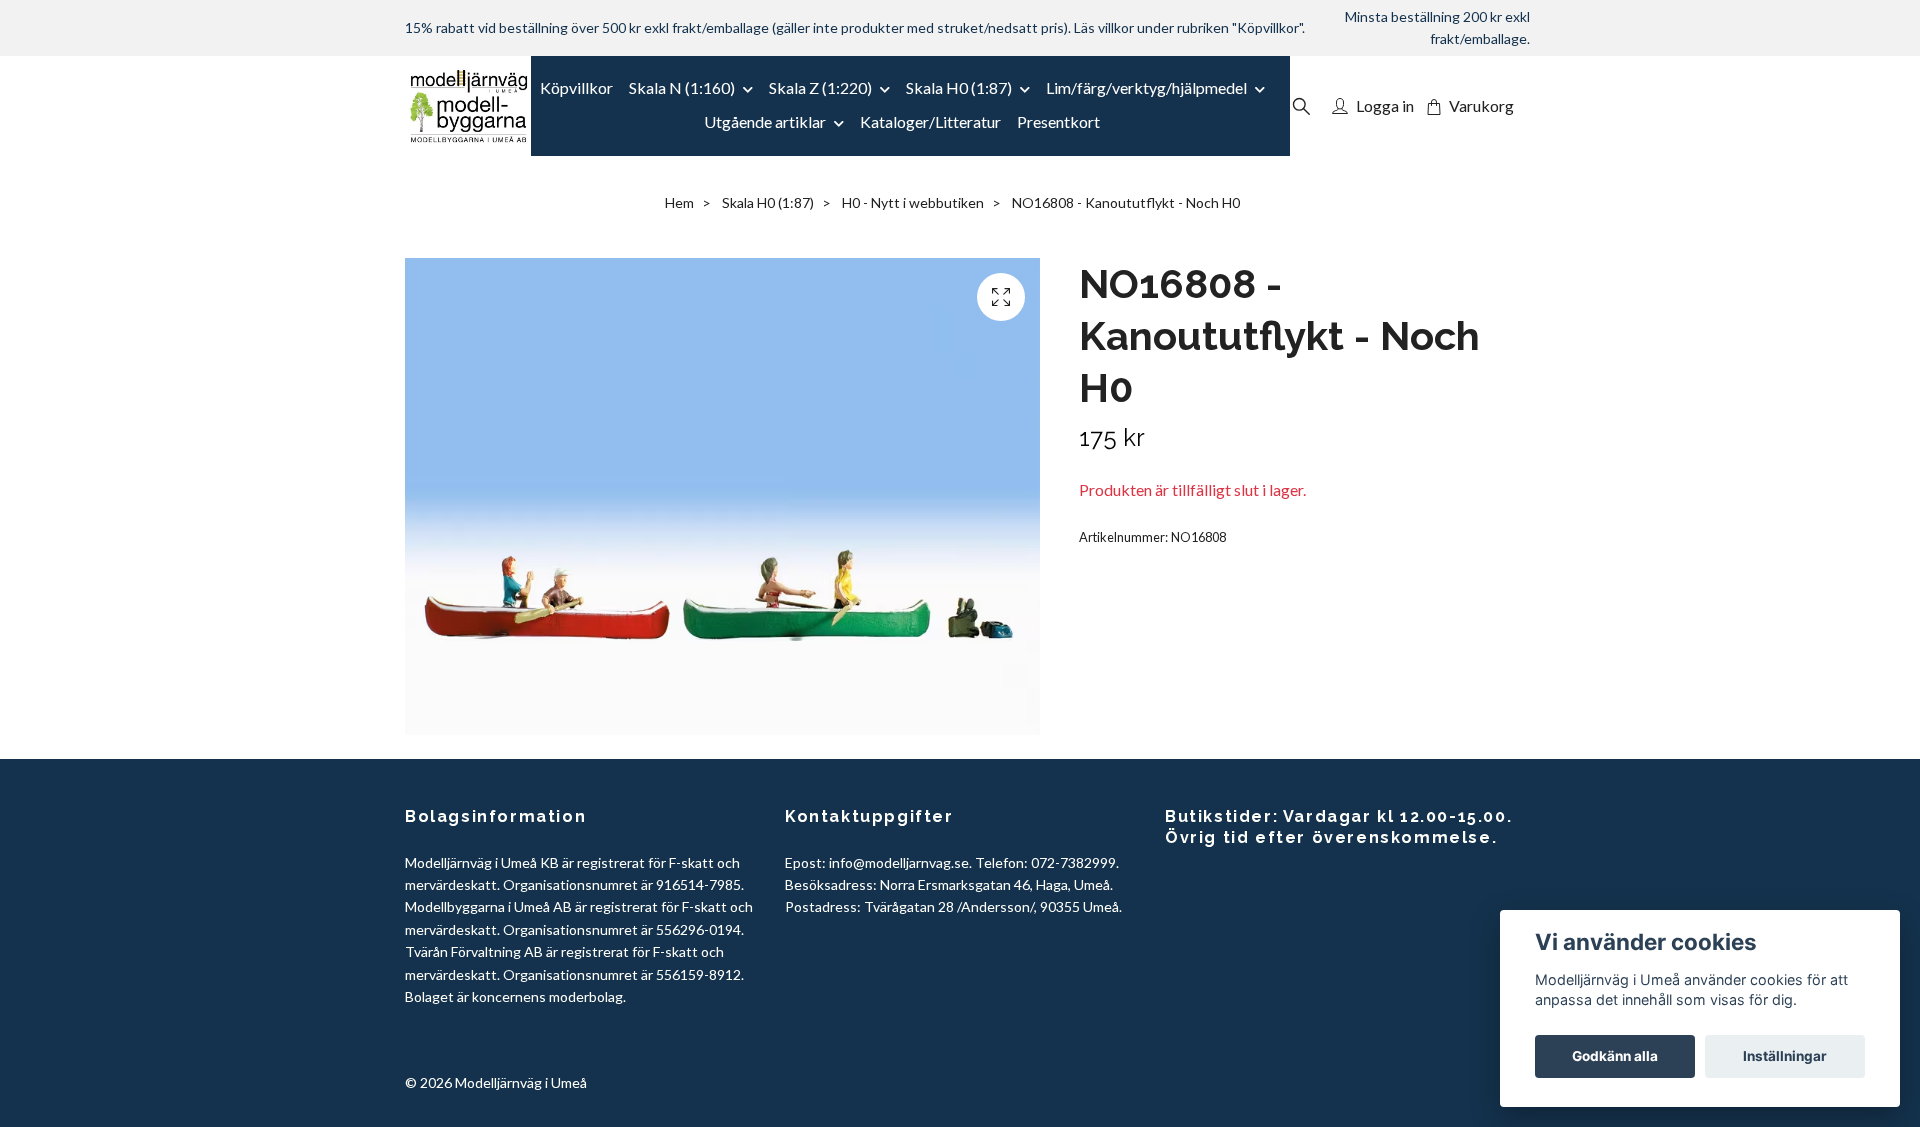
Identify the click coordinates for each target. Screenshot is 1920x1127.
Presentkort (1058, 121)
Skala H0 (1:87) (959, 87)
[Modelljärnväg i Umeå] (468, 106)
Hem (679, 202)
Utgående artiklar (765, 121)
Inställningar (1785, 1056)
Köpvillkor (576, 87)
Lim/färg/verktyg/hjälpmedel (1146, 87)
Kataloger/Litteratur (930, 121)
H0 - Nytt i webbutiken (913, 202)
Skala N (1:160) (682, 87)
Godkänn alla (1615, 1056)
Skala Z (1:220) (820, 87)
